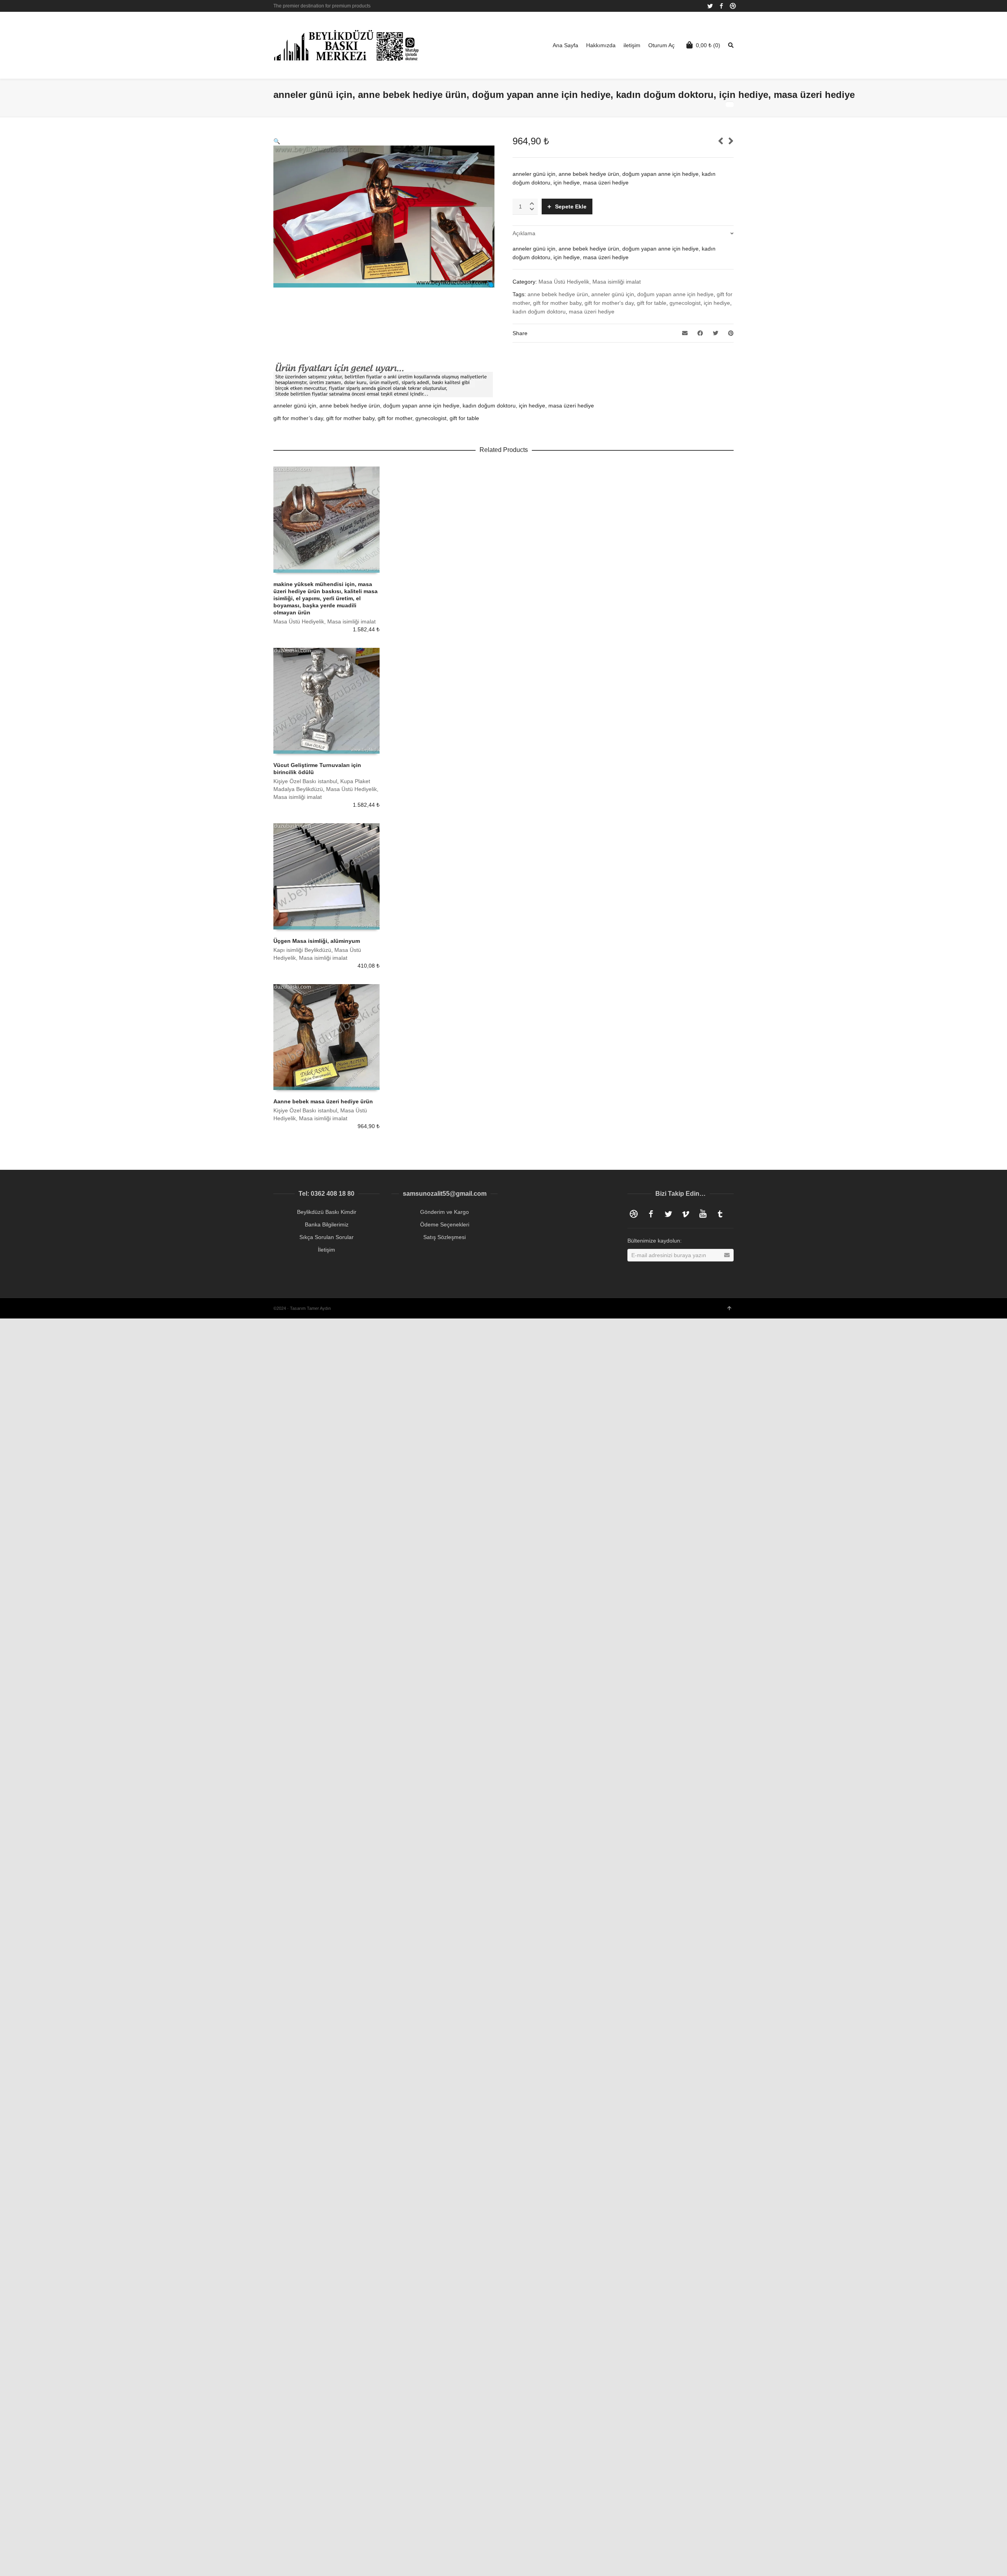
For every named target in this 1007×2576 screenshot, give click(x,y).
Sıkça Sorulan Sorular (326, 1237)
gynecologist (685, 303)
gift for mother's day (609, 303)
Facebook (721, 6)
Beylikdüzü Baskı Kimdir (327, 1212)
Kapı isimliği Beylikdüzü (302, 950)
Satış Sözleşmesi (444, 1237)
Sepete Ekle (571, 207)
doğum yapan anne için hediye (675, 294)
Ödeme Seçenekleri (445, 1224)
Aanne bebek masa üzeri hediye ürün (323, 1101)
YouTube (703, 1214)
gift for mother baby (557, 303)
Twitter (710, 6)
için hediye (717, 303)
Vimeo (686, 1214)
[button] (277, 141)
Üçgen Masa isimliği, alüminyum (317, 941)
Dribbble (733, 6)
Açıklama (524, 233)
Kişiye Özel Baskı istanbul (305, 781)
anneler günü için (613, 294)
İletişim (326, 1250)
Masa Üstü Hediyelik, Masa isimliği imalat (590, 282)
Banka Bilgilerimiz (327, 1224)
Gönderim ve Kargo (444, 1212)
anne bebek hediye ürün (558, 294)
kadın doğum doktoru (539, 312)
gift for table (652, 303)
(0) (708, 45)
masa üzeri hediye (592, 312)
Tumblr (720, 1214)
